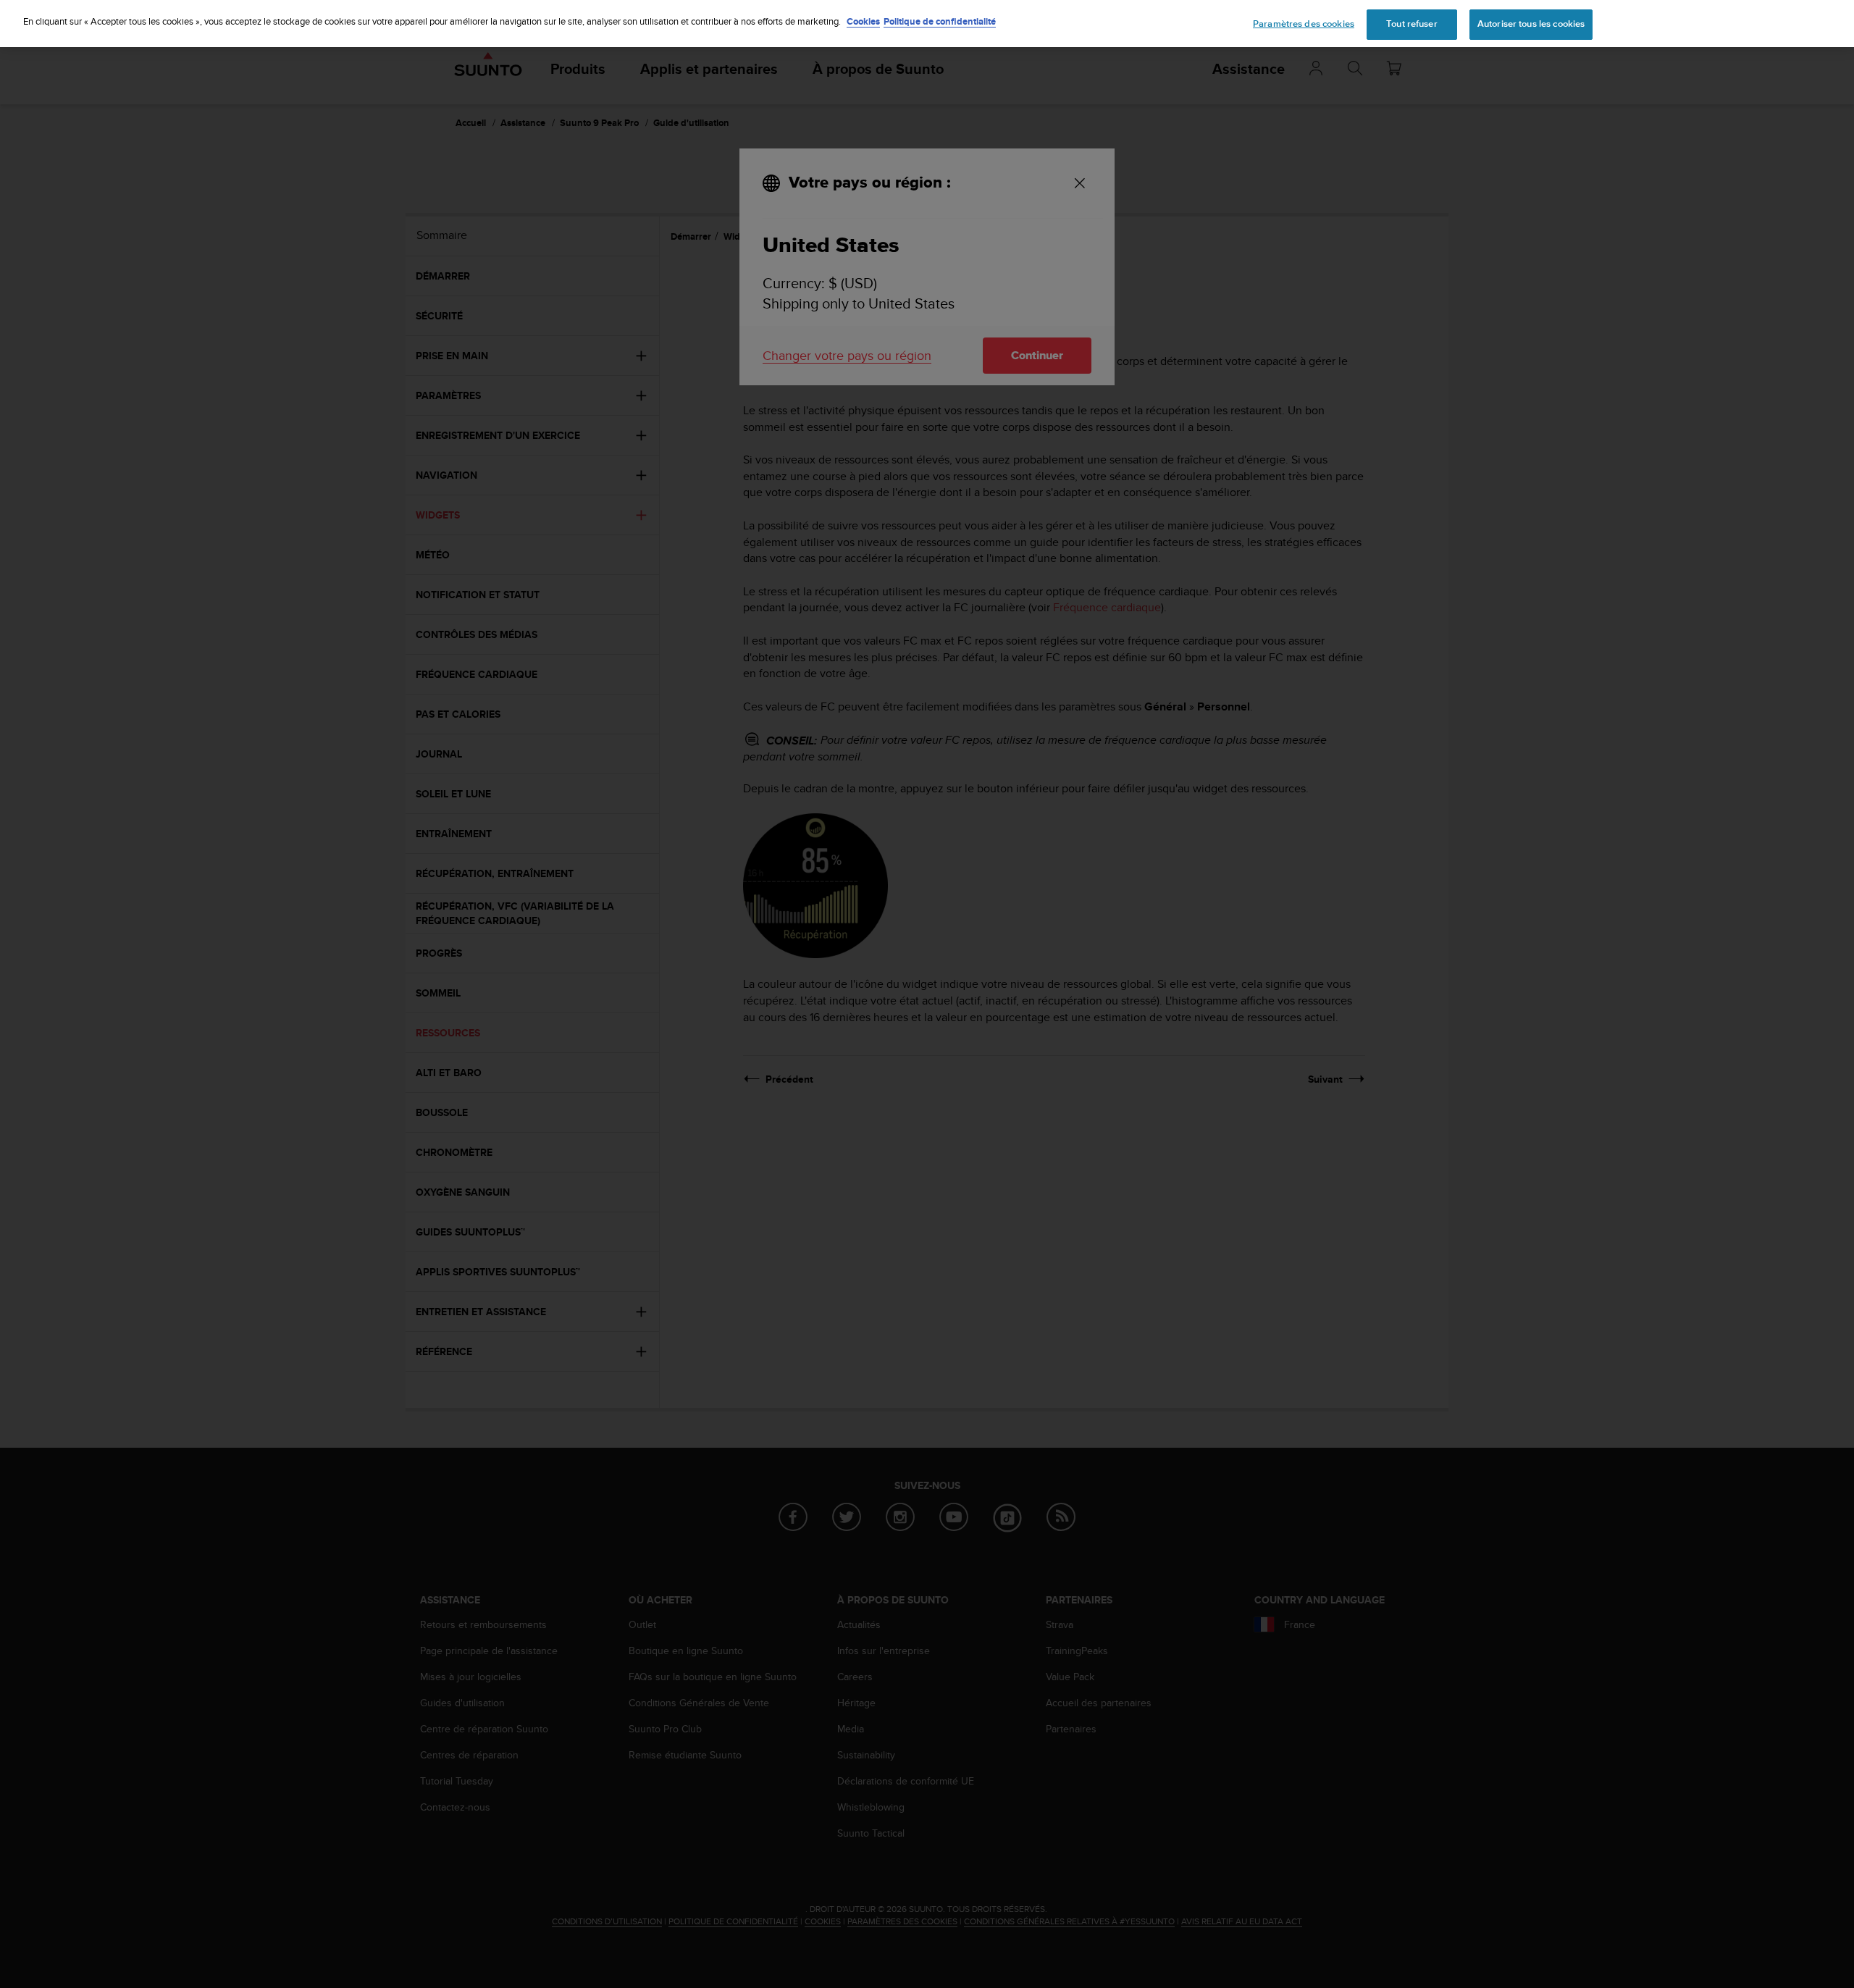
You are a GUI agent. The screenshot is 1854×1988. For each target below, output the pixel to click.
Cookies (863, 21)
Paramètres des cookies (1304, 24)
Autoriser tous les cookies (1531, 24)
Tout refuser (1412, 24)
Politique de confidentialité (940, 21)
